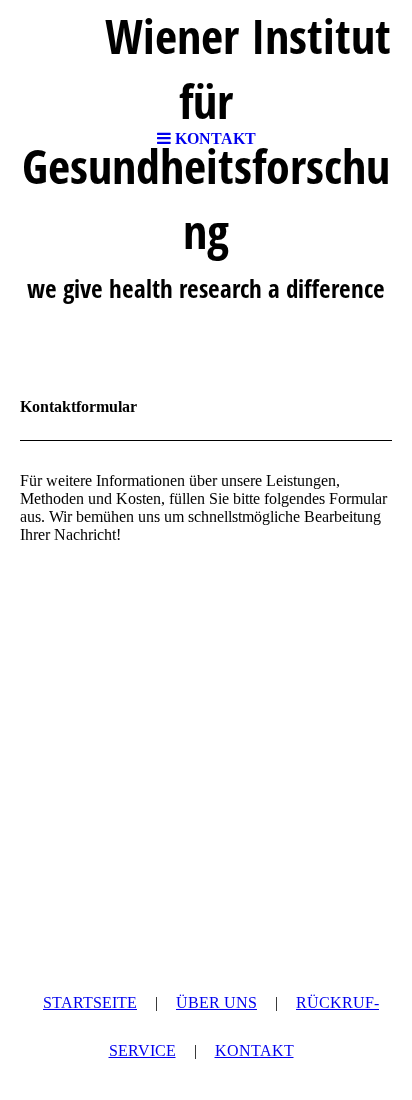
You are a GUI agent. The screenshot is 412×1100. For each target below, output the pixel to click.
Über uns (216, 1002)
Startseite (90, 1002)
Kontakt (254, 1050)
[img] (206, 60)
